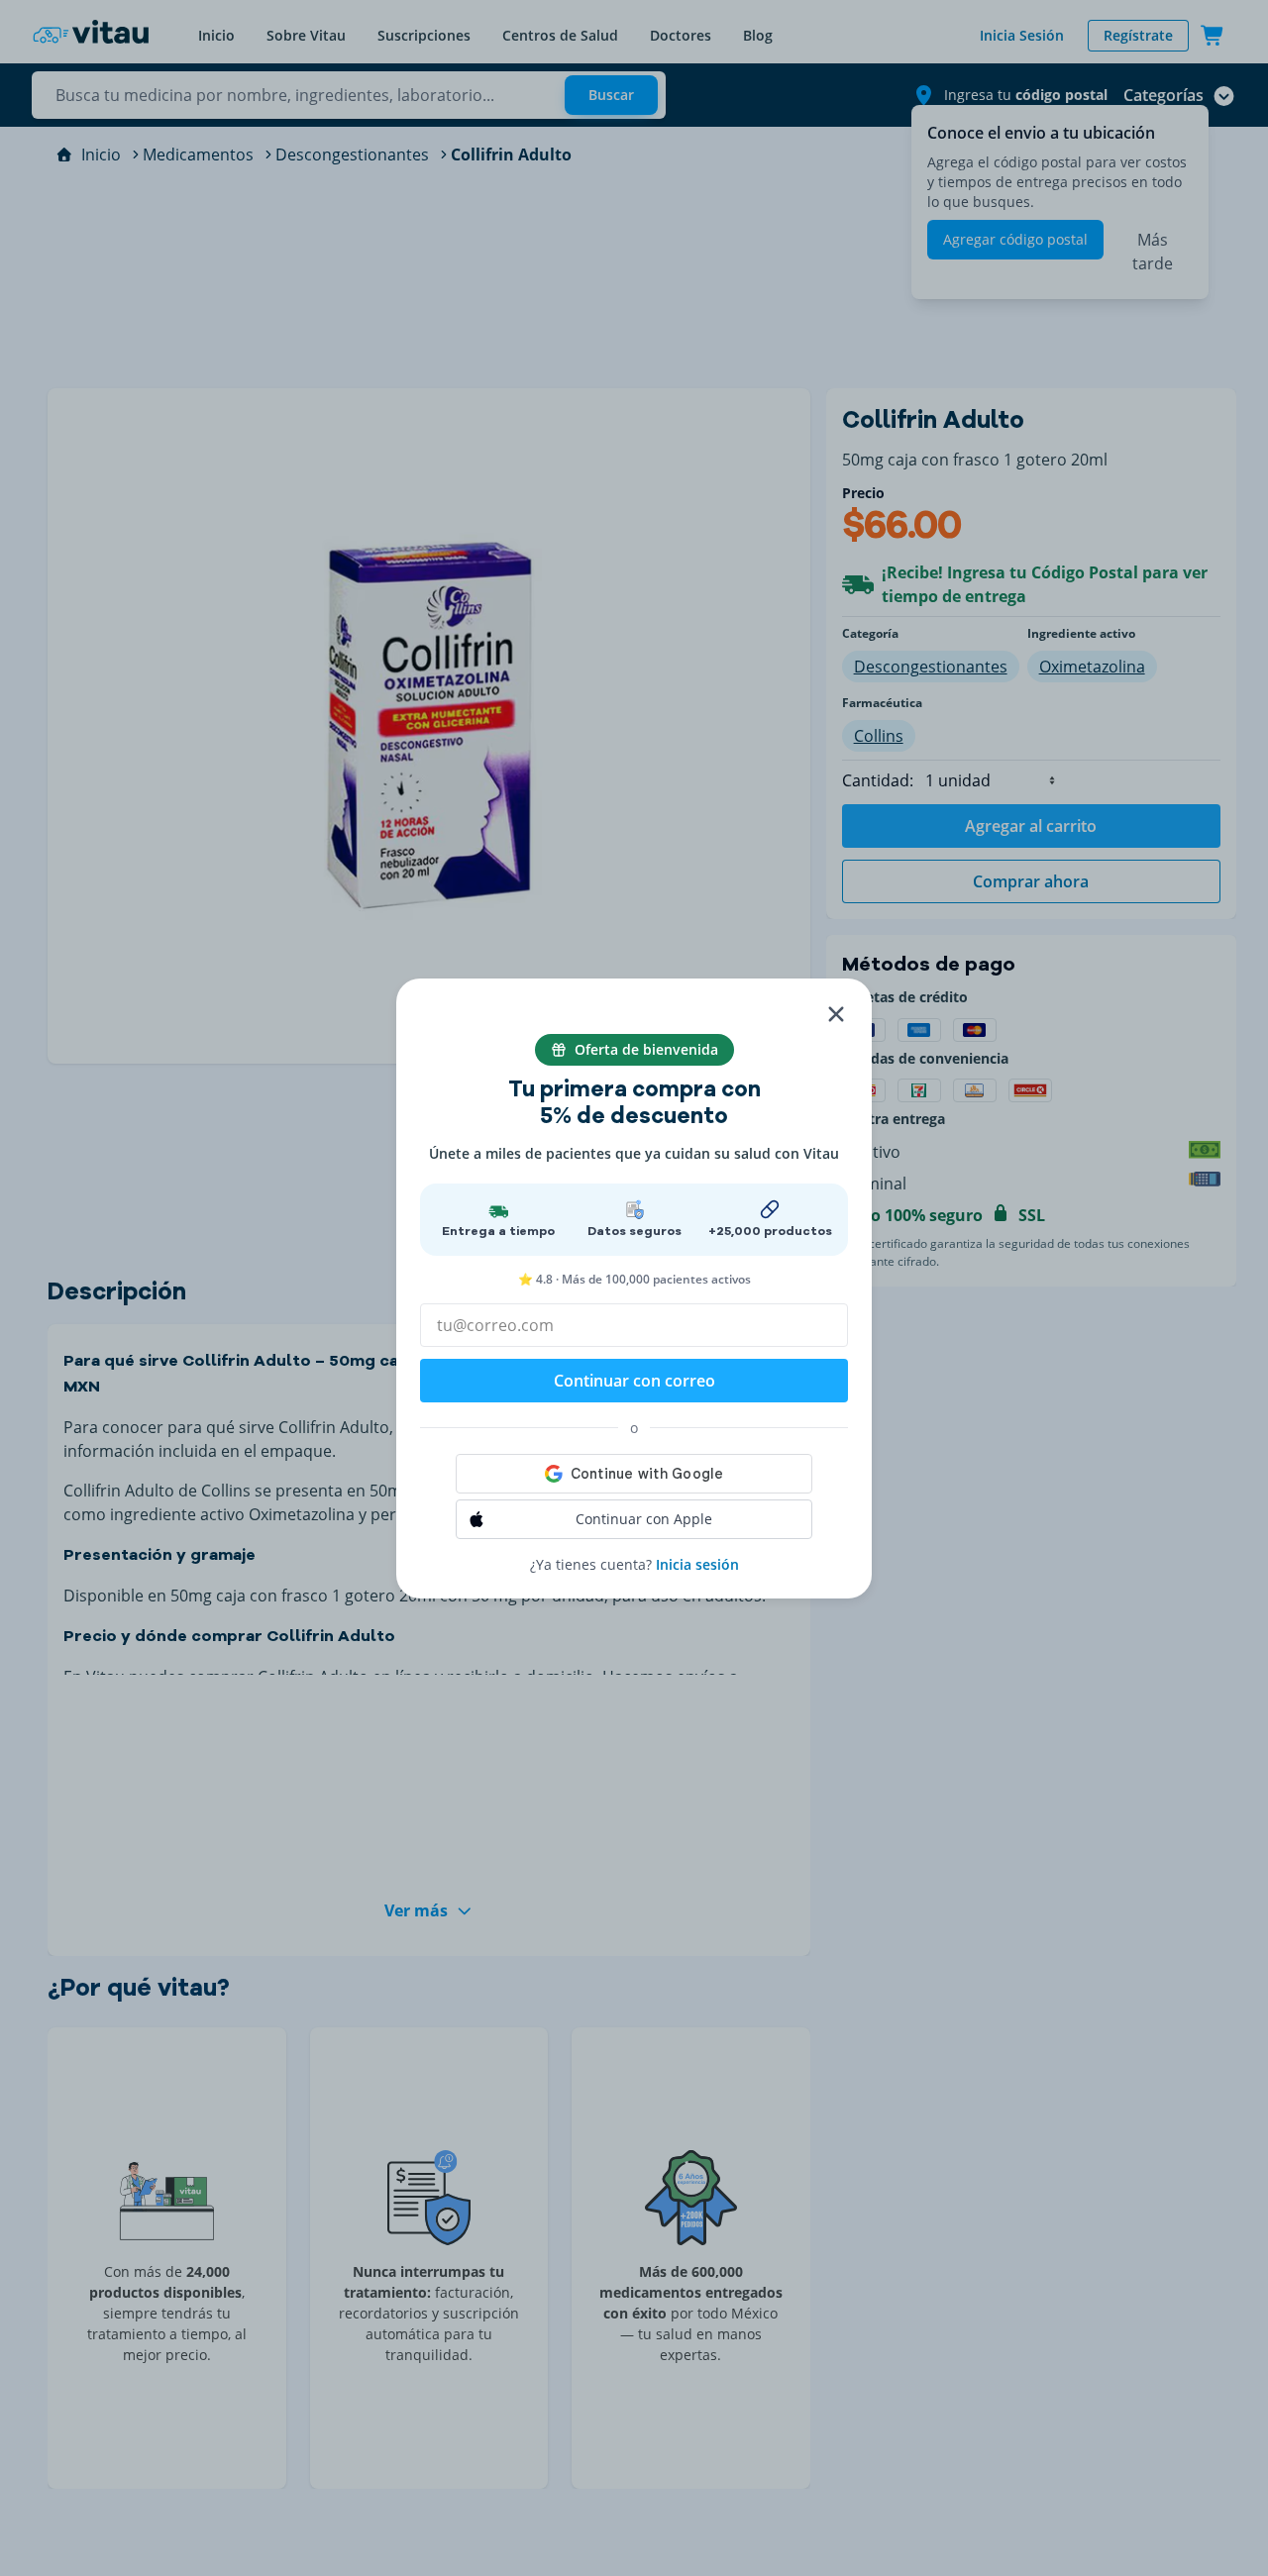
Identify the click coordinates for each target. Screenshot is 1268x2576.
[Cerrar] (836, 1014)
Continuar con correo (634, 1381)
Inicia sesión (697, 1564)
